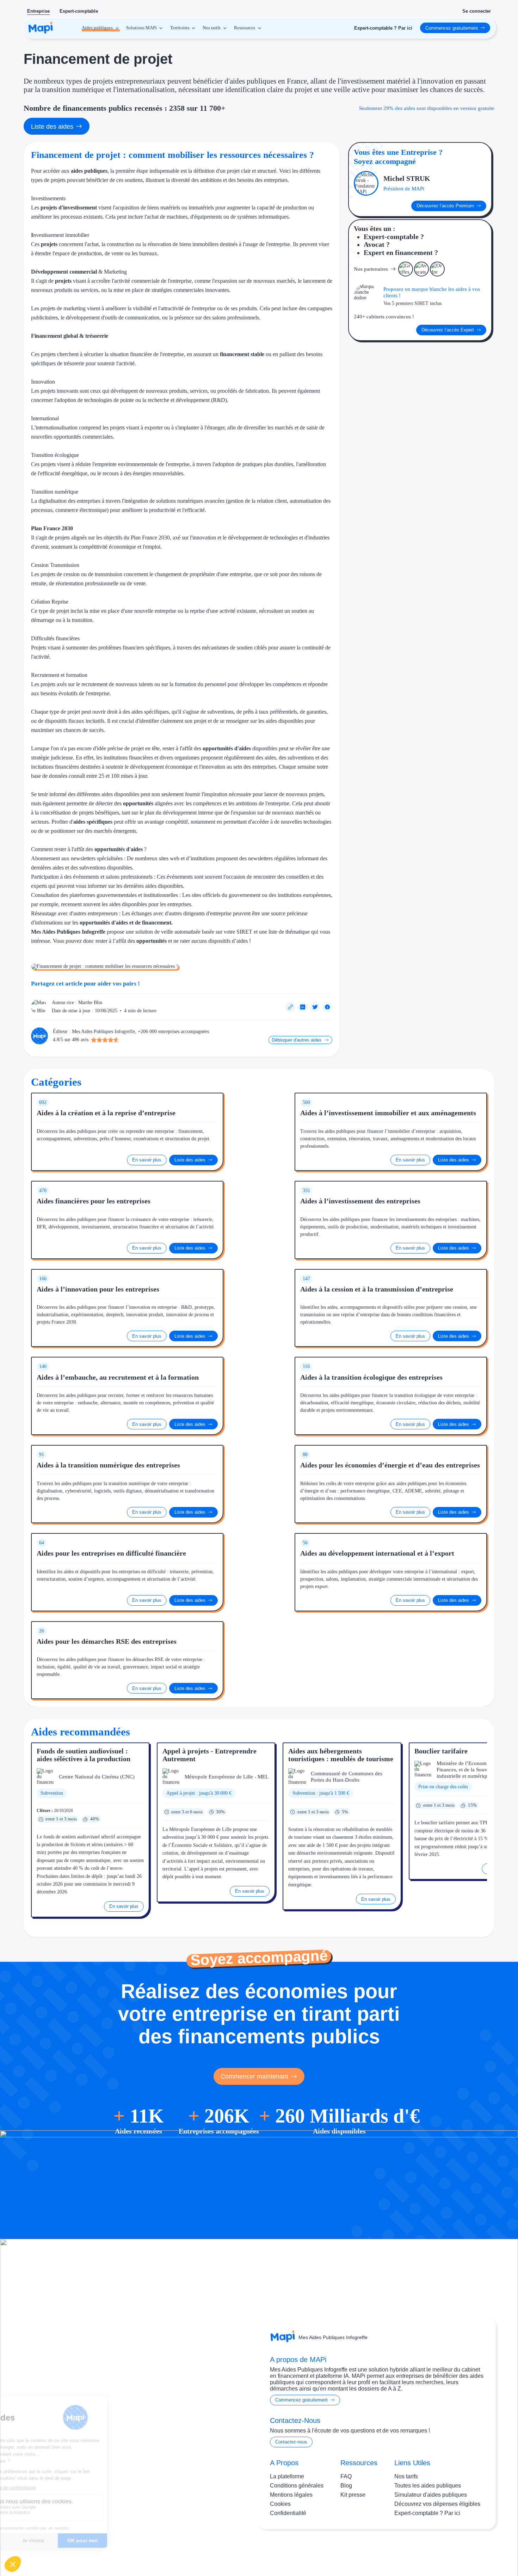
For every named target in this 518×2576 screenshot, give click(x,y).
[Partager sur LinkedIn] (303, 1007)
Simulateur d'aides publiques (431, 2495)
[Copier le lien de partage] (290, 1007)
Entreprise (38, 11)
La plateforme (287, 2476)
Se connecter (477, 11)
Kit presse (353, 2495)
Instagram (442, 2550)
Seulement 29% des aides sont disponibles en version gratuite (427, 108)
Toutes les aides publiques (428, 2486)
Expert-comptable (79, 11)
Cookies (280, 2504)
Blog (346, 2486)
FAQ (346, 2476)
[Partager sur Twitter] (315, 1007)
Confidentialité (288, 2513)
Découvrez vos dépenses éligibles (437, 2504)
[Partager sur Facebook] (327, 1007)
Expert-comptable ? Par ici (427, 2513)
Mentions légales (291, 2495)
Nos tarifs (406, 2476)
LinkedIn (471, 2550)
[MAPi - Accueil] (41, 28)
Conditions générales (297, 2486)
